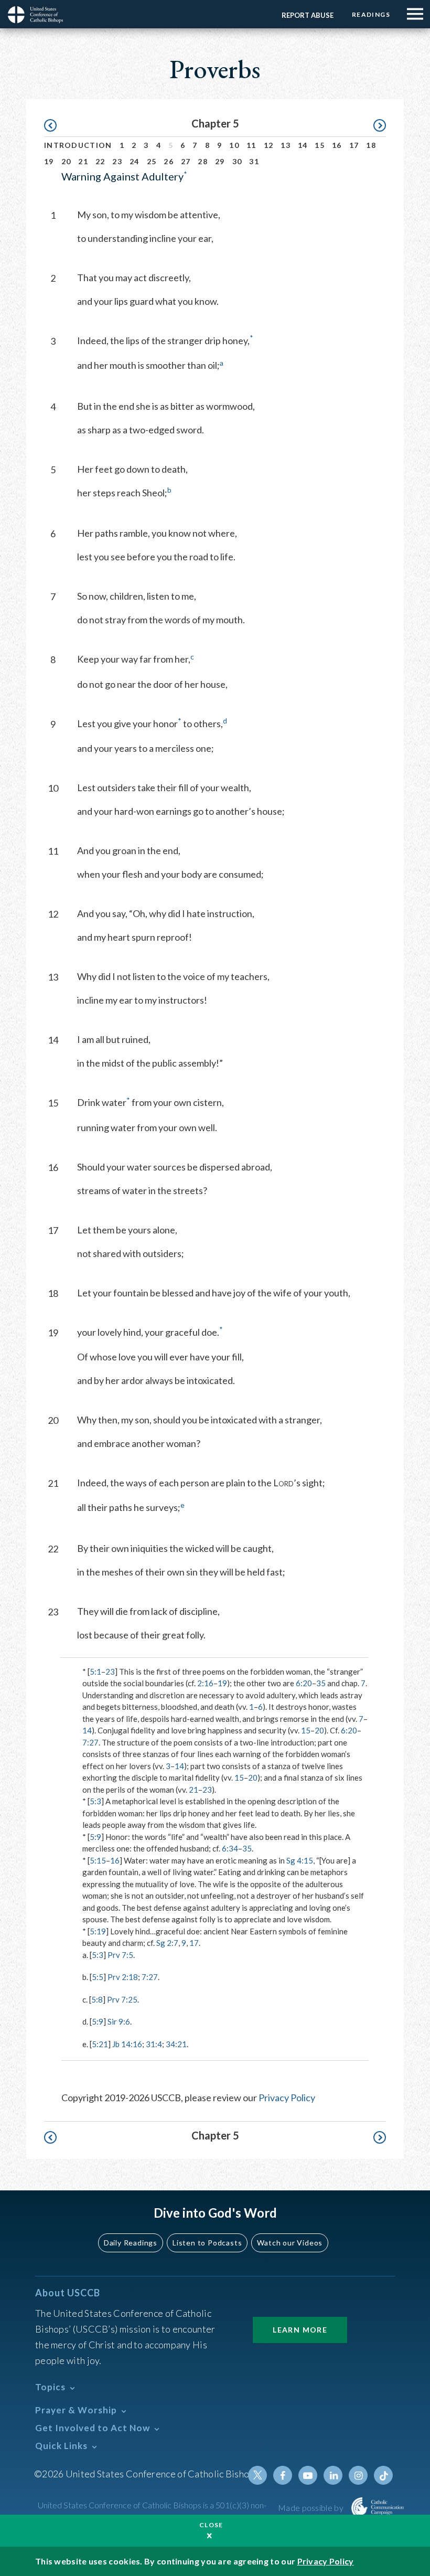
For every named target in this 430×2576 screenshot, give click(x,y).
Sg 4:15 (300, 1860)
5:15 (98, 1860)
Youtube (308, 2475)
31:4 (154, 2044)
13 (286, 145)
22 (100, 161)
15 (320, 145)
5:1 (95, 1672)
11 (251, 145)
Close (211, 2525)
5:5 (98, 1977)
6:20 (304, 1683)
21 (83, 161)
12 (269, 145)
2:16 (205, 1683)
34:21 (176, 2044)
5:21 (100, 2044)
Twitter (257, 2475)
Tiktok (383, 2475)
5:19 (98, 1931)
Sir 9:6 (119, 2021)
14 (303, 145)
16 (337, 145)
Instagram (358, 2475)
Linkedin (333, 2475)
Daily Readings (131, 2243)
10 (234, 145)
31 (254, 161)
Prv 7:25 (122, 1999)
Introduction (78, 145)
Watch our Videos (290, 2243)
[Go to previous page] (55, 126)
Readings (371, 14)
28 (203, 161)
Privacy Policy (287, 2098)
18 (371, 145)
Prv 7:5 (120, 1955)
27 (186, 161)
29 (220, 161)
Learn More (300, 2330)
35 (321, 1683)
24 (135, 161)
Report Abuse (308, 15)
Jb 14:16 (127, 2044)
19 (49, 161)
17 (354, 145)
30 (237, 161)
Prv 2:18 (123, 1977)
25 (152, 161)
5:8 (97, 1999)
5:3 (95, 1801)
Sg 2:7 (167, 1943)
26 (169, 161)
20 (66, 161)
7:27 (90, 1742)
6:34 (230, 1848)
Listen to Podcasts (207, 2243)
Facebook (283, 2475)
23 (117, 161)
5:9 (95, 1837)
